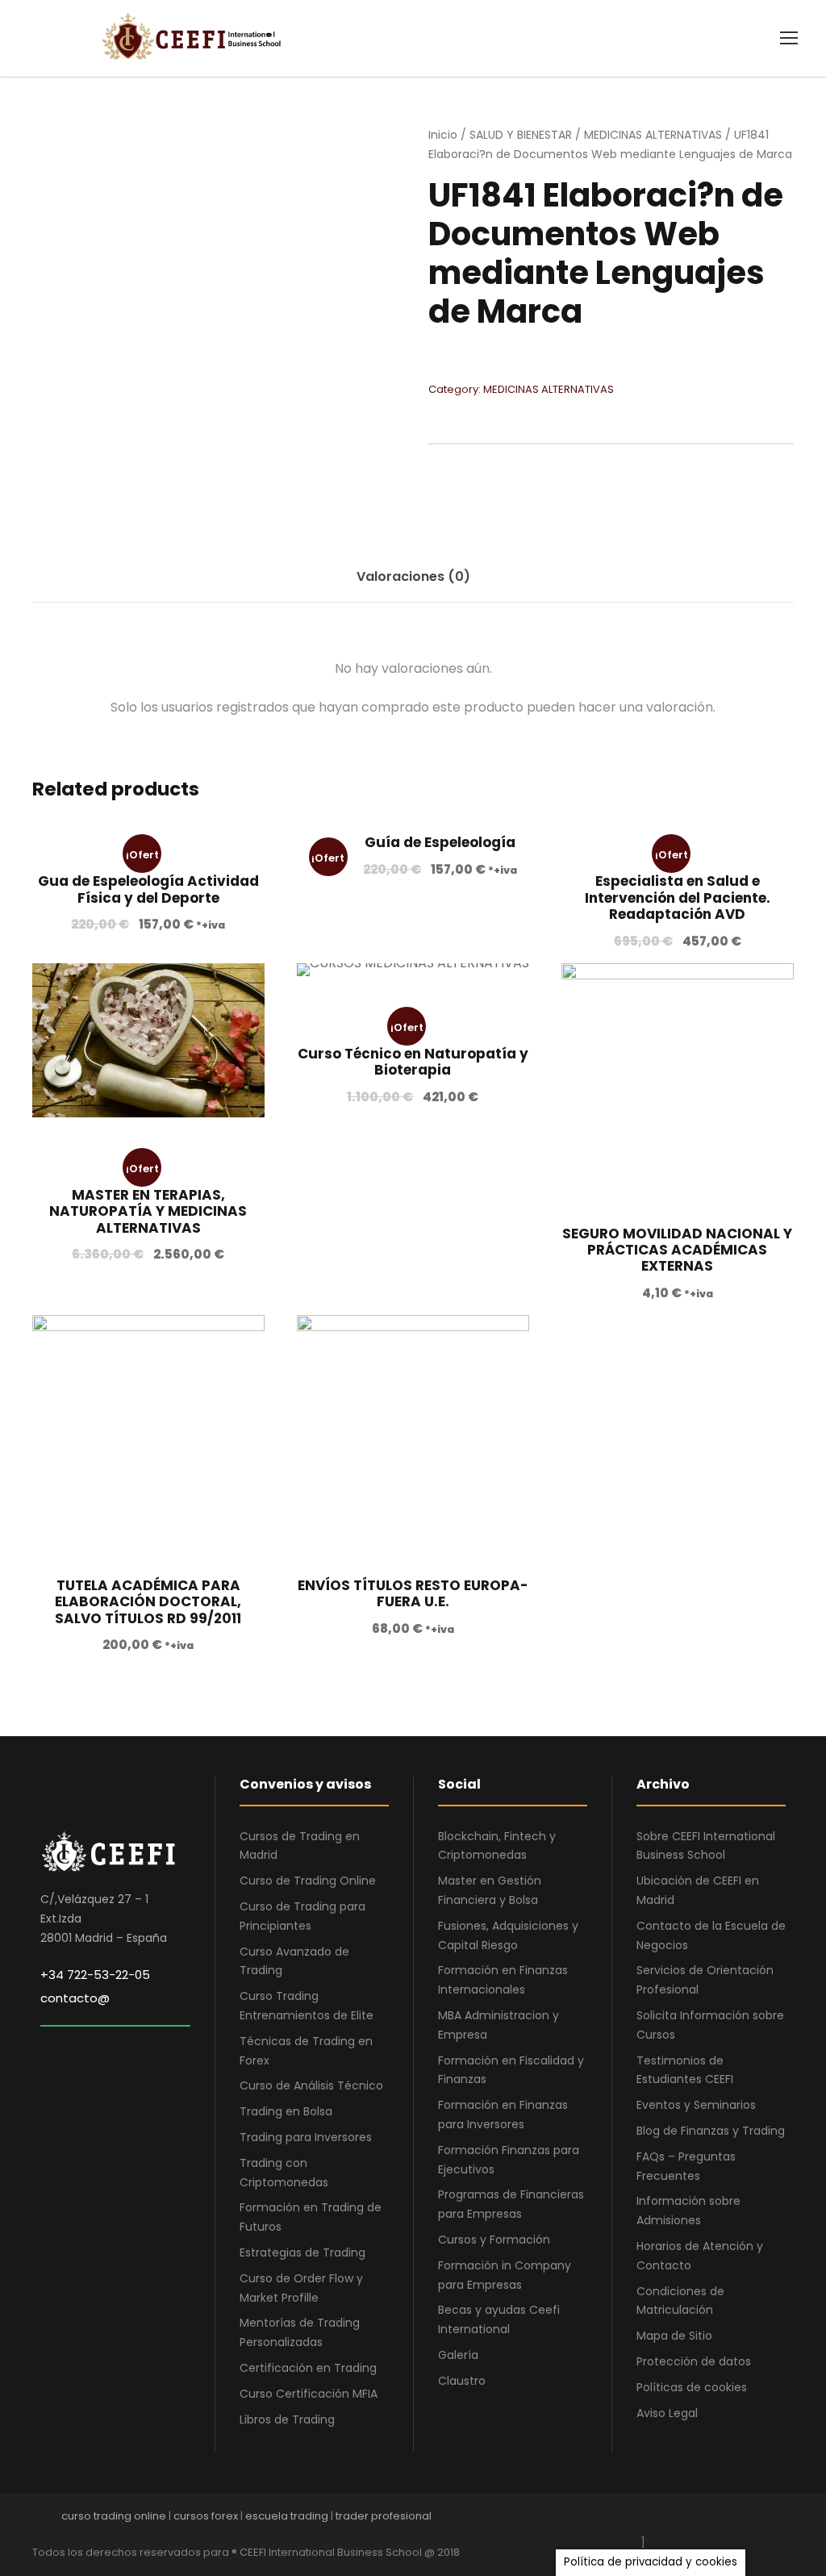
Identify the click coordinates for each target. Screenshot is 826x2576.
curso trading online (114, 2516)
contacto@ (75, 1998)
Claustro (462, 2381)
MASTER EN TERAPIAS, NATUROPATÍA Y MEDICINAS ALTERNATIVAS (148, 1211)
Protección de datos (694, 2361)
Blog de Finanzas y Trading (711, 2131)
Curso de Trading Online (308, 1881)
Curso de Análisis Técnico (311, 2085)
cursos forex (206, 2516)
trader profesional (384, 2516)
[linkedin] (703, 2520)
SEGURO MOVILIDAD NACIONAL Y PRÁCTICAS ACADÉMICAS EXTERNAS (677, 1250)
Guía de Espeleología (440, 842)
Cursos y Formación (494, 2240)
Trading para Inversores (306, 2137)
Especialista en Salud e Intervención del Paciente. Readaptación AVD (678, 898)
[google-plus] (675, 2520)
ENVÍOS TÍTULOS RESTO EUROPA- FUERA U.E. (413, 1593)
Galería (458, 2355)
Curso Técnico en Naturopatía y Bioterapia (413, 1062)
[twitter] (759, 2520)
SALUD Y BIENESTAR (521, 135)
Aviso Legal (667, 2413)
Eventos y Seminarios (696, 2105)
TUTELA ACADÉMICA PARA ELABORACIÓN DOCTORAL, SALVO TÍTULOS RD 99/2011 (148, 1602)
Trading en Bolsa (286, 2111)
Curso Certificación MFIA (309, 2394)
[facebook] (647, 2520)
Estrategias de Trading (302, 2252)
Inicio (443, 135)
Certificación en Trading (308, 2368)
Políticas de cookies (692, 2387)
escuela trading (287, 2516)
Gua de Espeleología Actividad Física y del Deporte (148, 889)
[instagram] (788, 2520)
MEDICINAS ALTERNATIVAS (653, 135)
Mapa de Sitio (674, 2336)
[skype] (731, 2520)
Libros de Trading (287, 2419)
